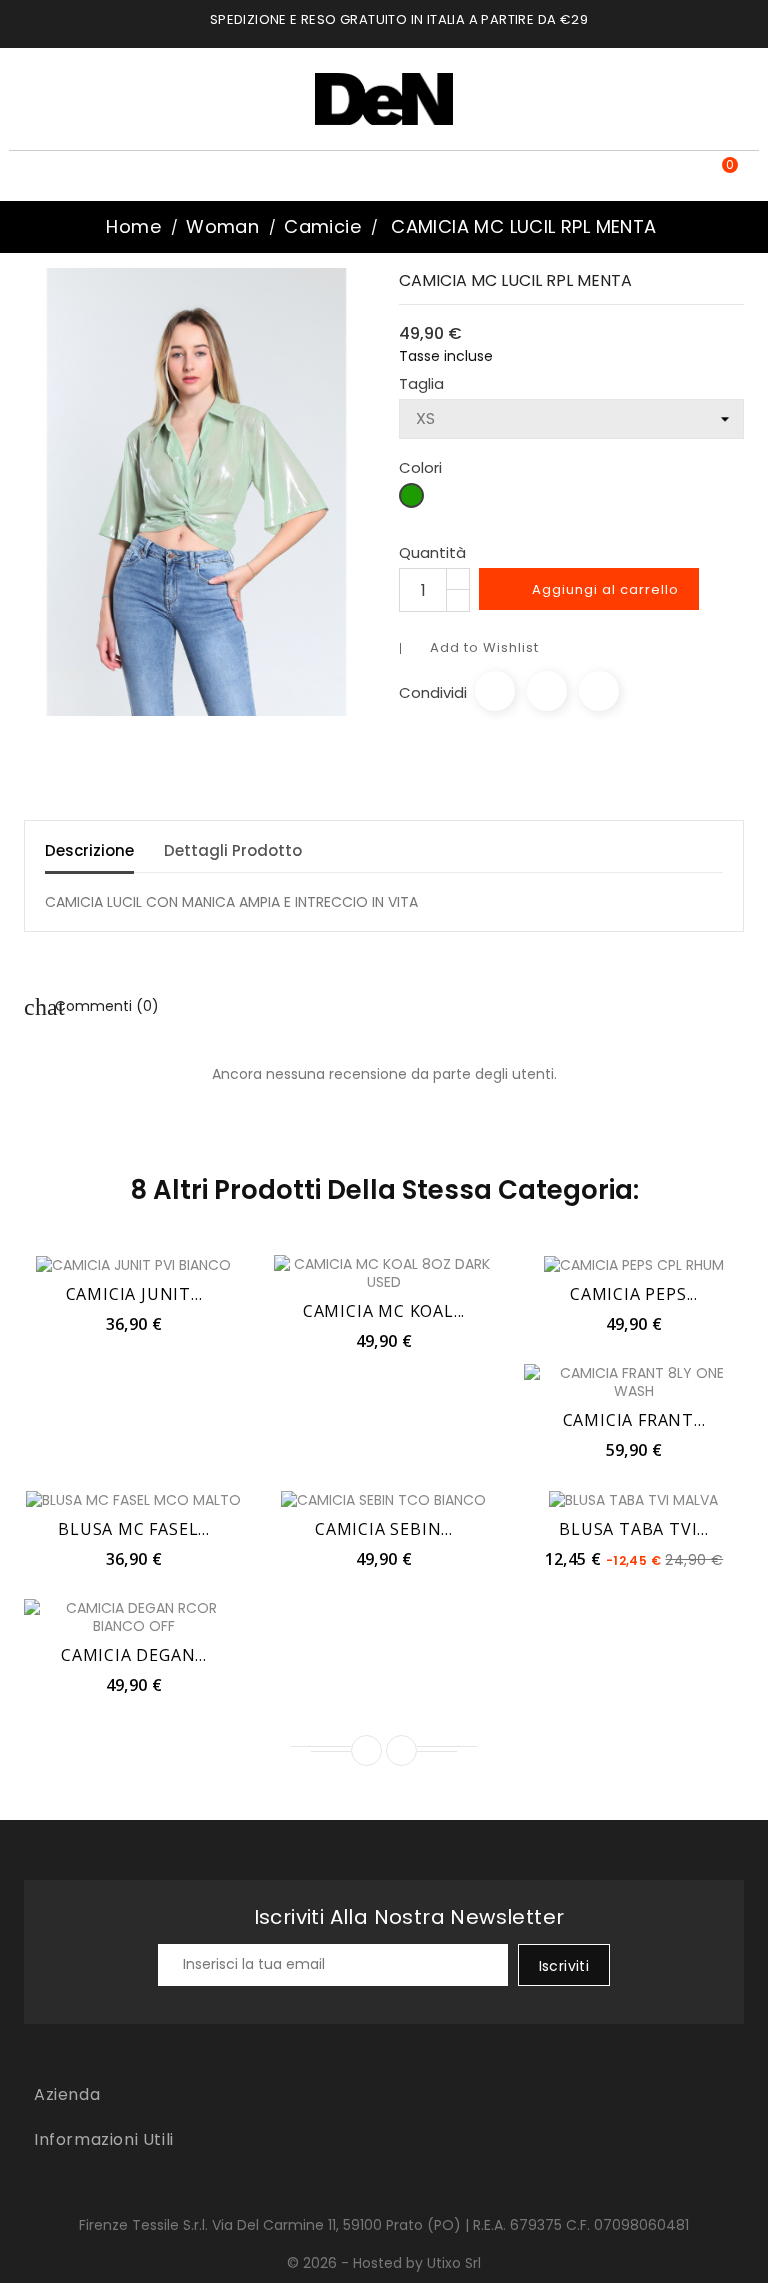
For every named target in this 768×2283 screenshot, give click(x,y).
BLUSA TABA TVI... (634, 1529)
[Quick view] (178, 1264)
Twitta (547, 691)
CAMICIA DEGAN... (134, 1655)
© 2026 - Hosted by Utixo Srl (384, 2263)
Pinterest (599, 691)
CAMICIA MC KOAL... (384, 1311)
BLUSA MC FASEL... (134, 1529)
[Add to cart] (90, 1264)
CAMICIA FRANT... (634, 1420)
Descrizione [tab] (89, 850)
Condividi (495, 691)
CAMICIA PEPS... (634, 1294)
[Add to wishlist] (134, 1264)
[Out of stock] (590, 1264)
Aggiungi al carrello (591, 590)
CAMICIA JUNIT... (134, 1294)
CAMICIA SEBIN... (384, 1529)
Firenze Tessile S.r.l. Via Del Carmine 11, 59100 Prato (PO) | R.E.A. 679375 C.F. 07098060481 (384, 2225)
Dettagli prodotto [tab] (233, 850)
